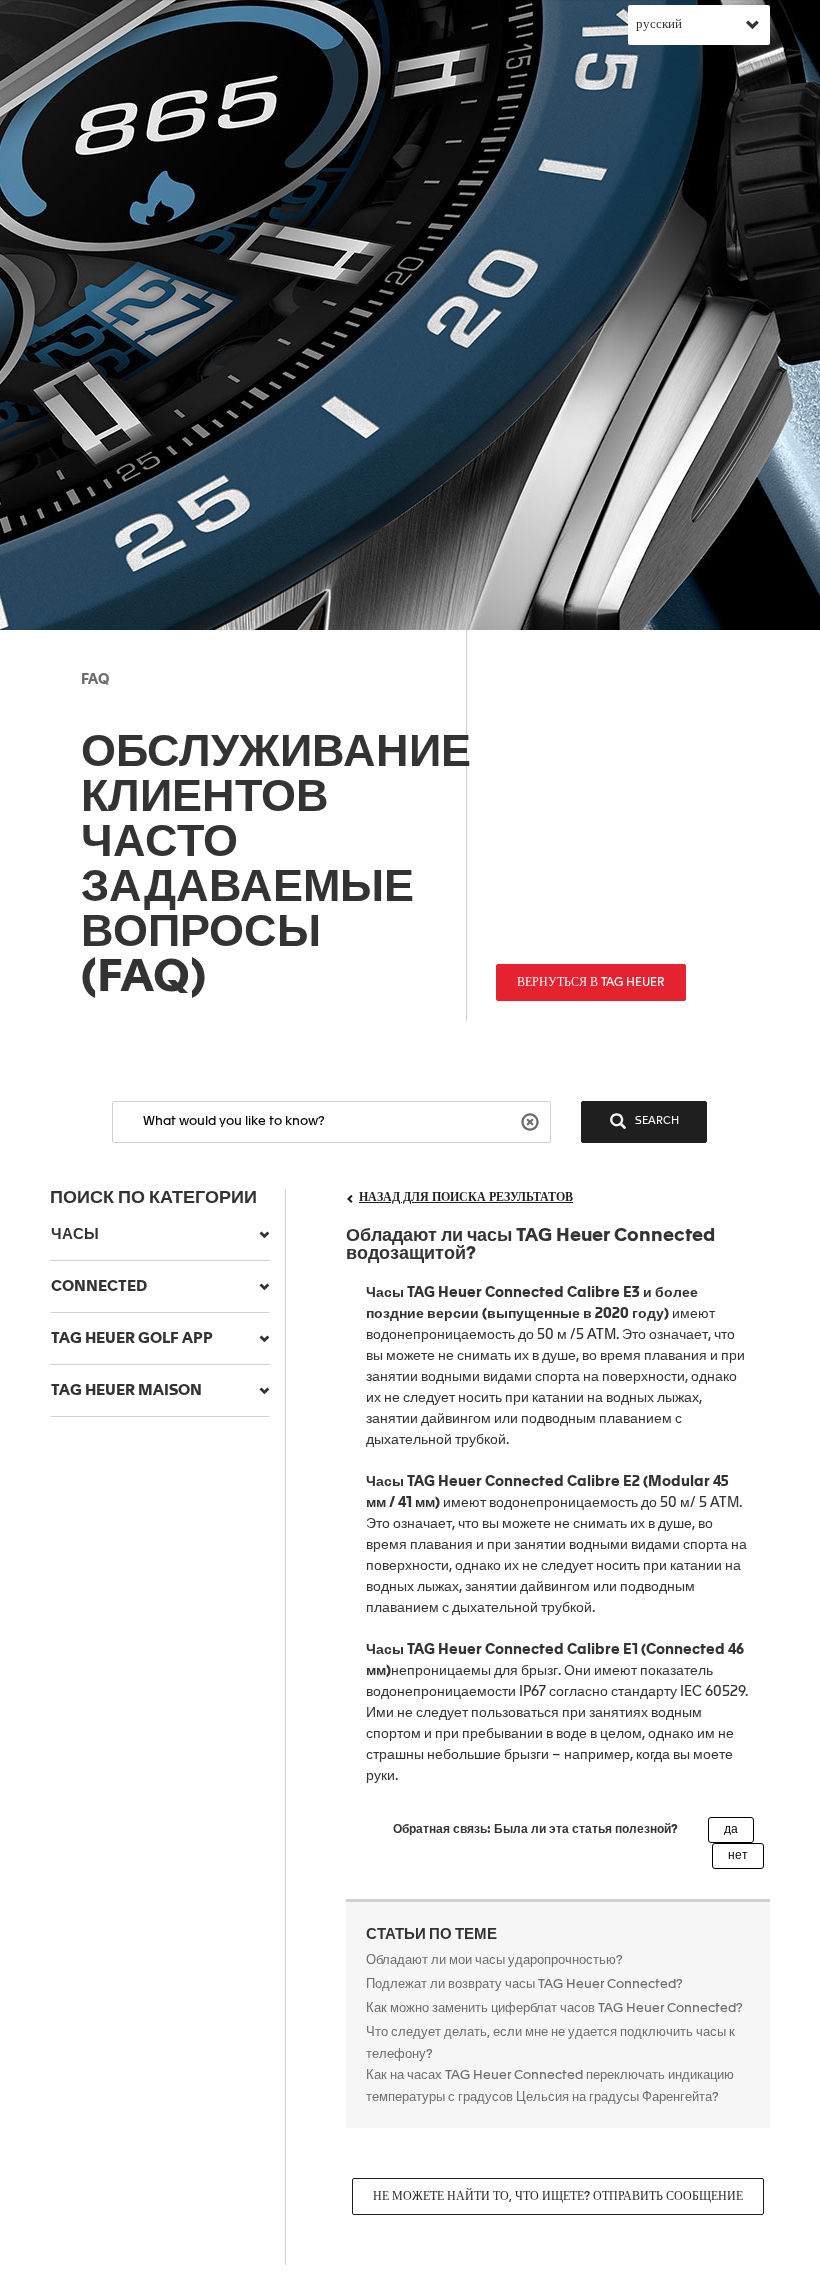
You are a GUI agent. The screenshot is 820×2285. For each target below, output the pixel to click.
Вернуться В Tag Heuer (591, 983)
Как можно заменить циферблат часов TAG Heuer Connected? (554, 2008)
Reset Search (532, 1120)
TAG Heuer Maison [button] (126, 1390)
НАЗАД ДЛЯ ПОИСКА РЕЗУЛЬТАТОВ (466, 1198)
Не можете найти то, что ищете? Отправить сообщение (558, 2197)
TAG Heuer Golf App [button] (132, 1338)
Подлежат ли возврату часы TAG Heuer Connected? (524, 1984)
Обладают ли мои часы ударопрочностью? (496, 1960)
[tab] (160, 1235)
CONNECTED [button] (99, 1286)
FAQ (95, 680)
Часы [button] (75, 1234)
